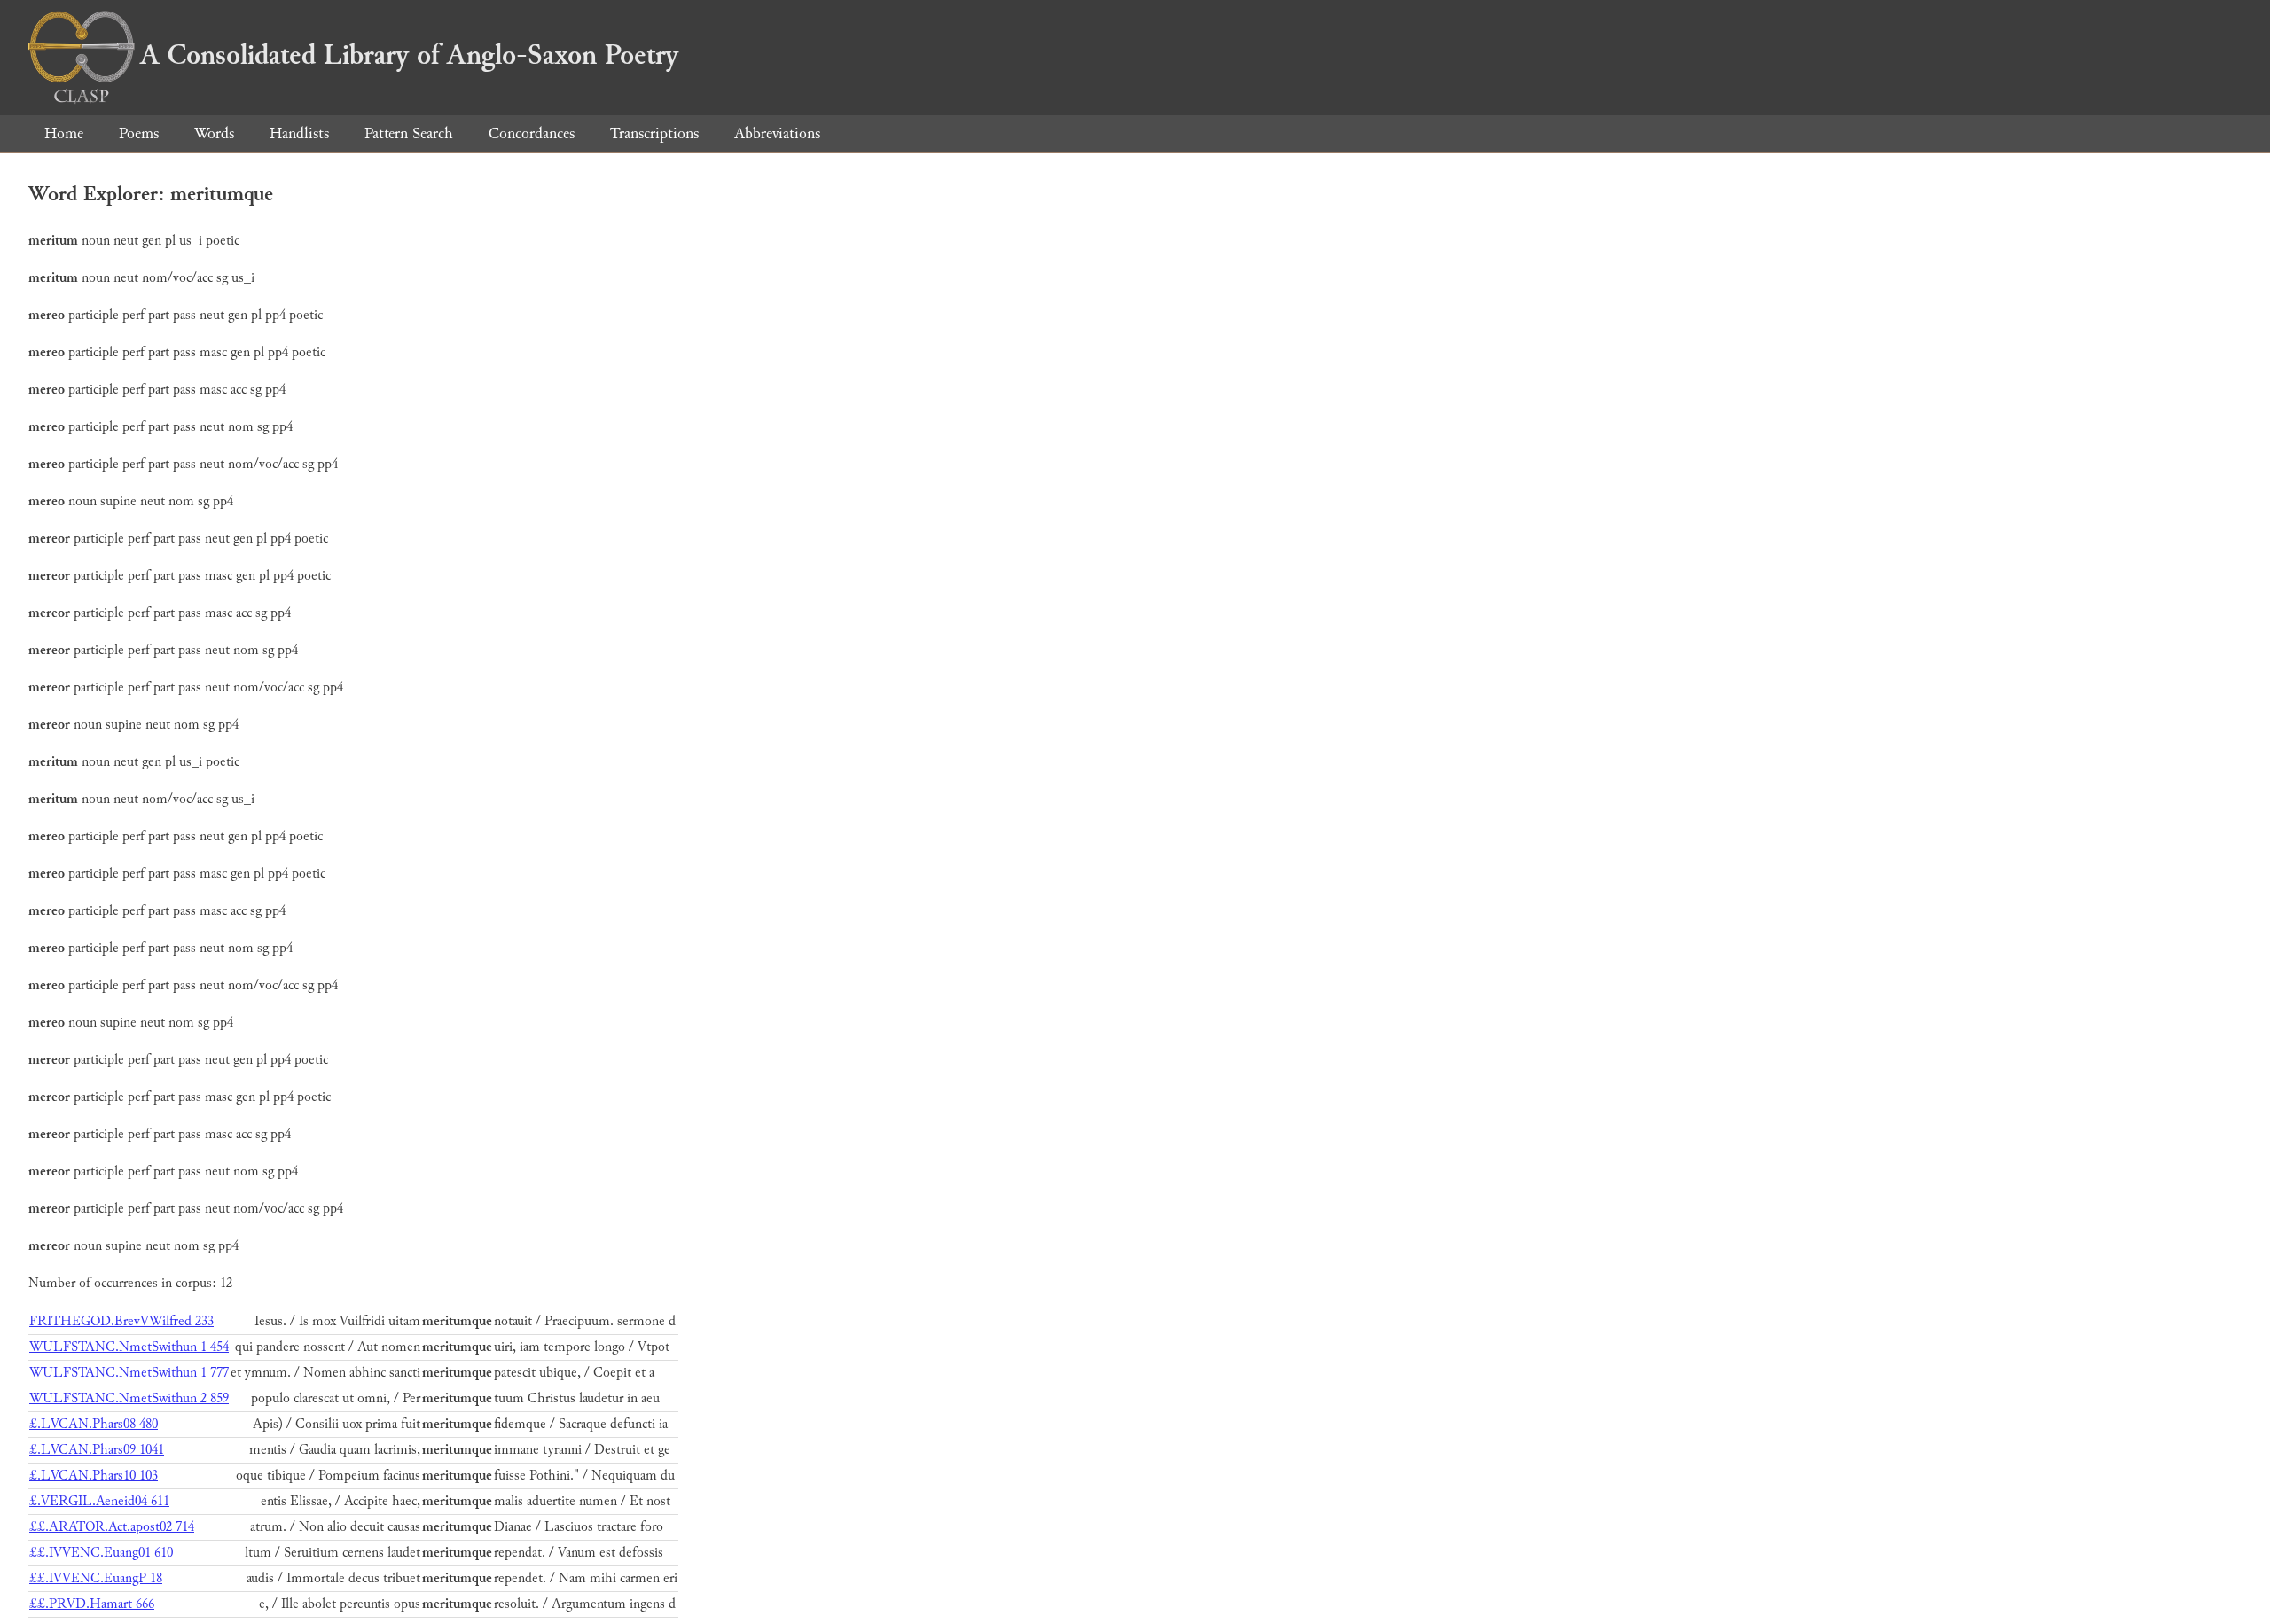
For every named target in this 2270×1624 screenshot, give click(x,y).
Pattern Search (409, 133)
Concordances (532, 133)
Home (64, 133)
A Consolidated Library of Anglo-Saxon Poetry (409, 55)
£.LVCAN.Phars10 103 (94, 1476)
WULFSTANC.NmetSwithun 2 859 (129, 1398)
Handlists (299, 133)
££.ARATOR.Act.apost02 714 (112, 1527)
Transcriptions (654, 133)
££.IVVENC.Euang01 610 (101, 1553)
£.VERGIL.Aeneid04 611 (99, 1501)
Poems (139, 133)
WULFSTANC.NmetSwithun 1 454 (129, 1347)
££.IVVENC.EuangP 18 (96, 1578)
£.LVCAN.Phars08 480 (94, 1424)
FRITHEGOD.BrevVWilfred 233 (121, 1321)
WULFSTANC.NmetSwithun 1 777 (129, 1373)
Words (214, 133)
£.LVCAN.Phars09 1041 (97, 1450)
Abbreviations (777, 133)
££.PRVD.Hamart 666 (92, 1604)
